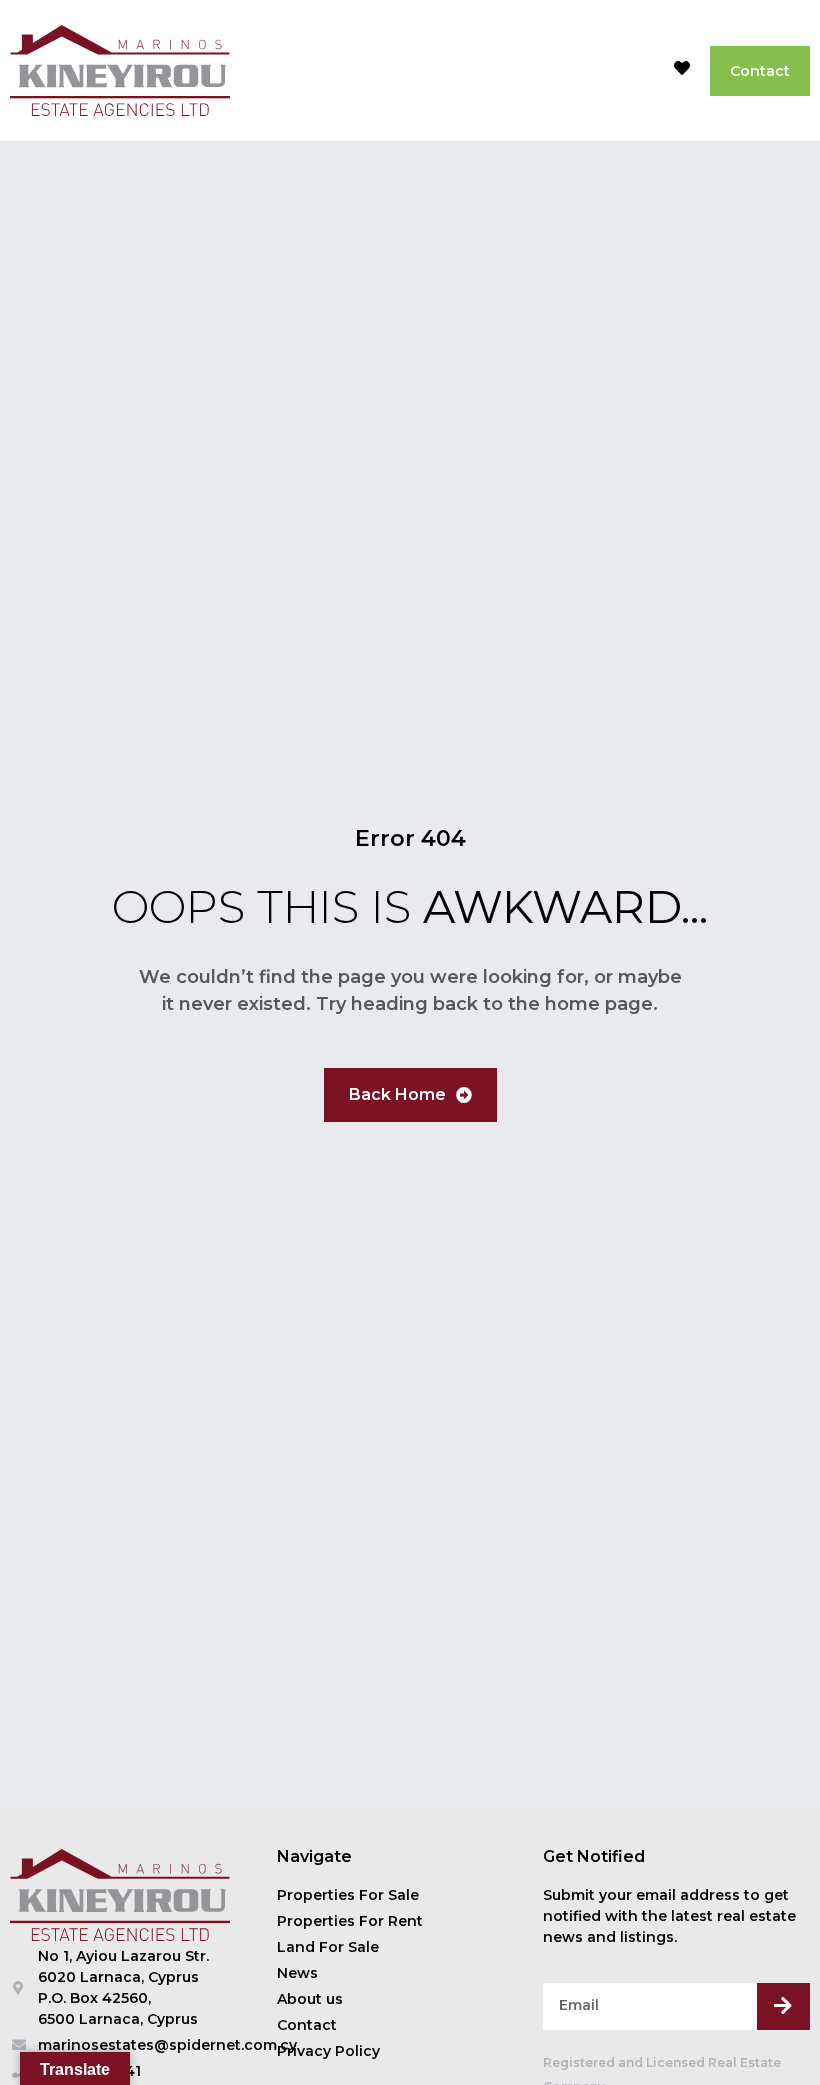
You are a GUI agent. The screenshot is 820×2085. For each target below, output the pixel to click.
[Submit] (783, 2006)
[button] (636, 71)
